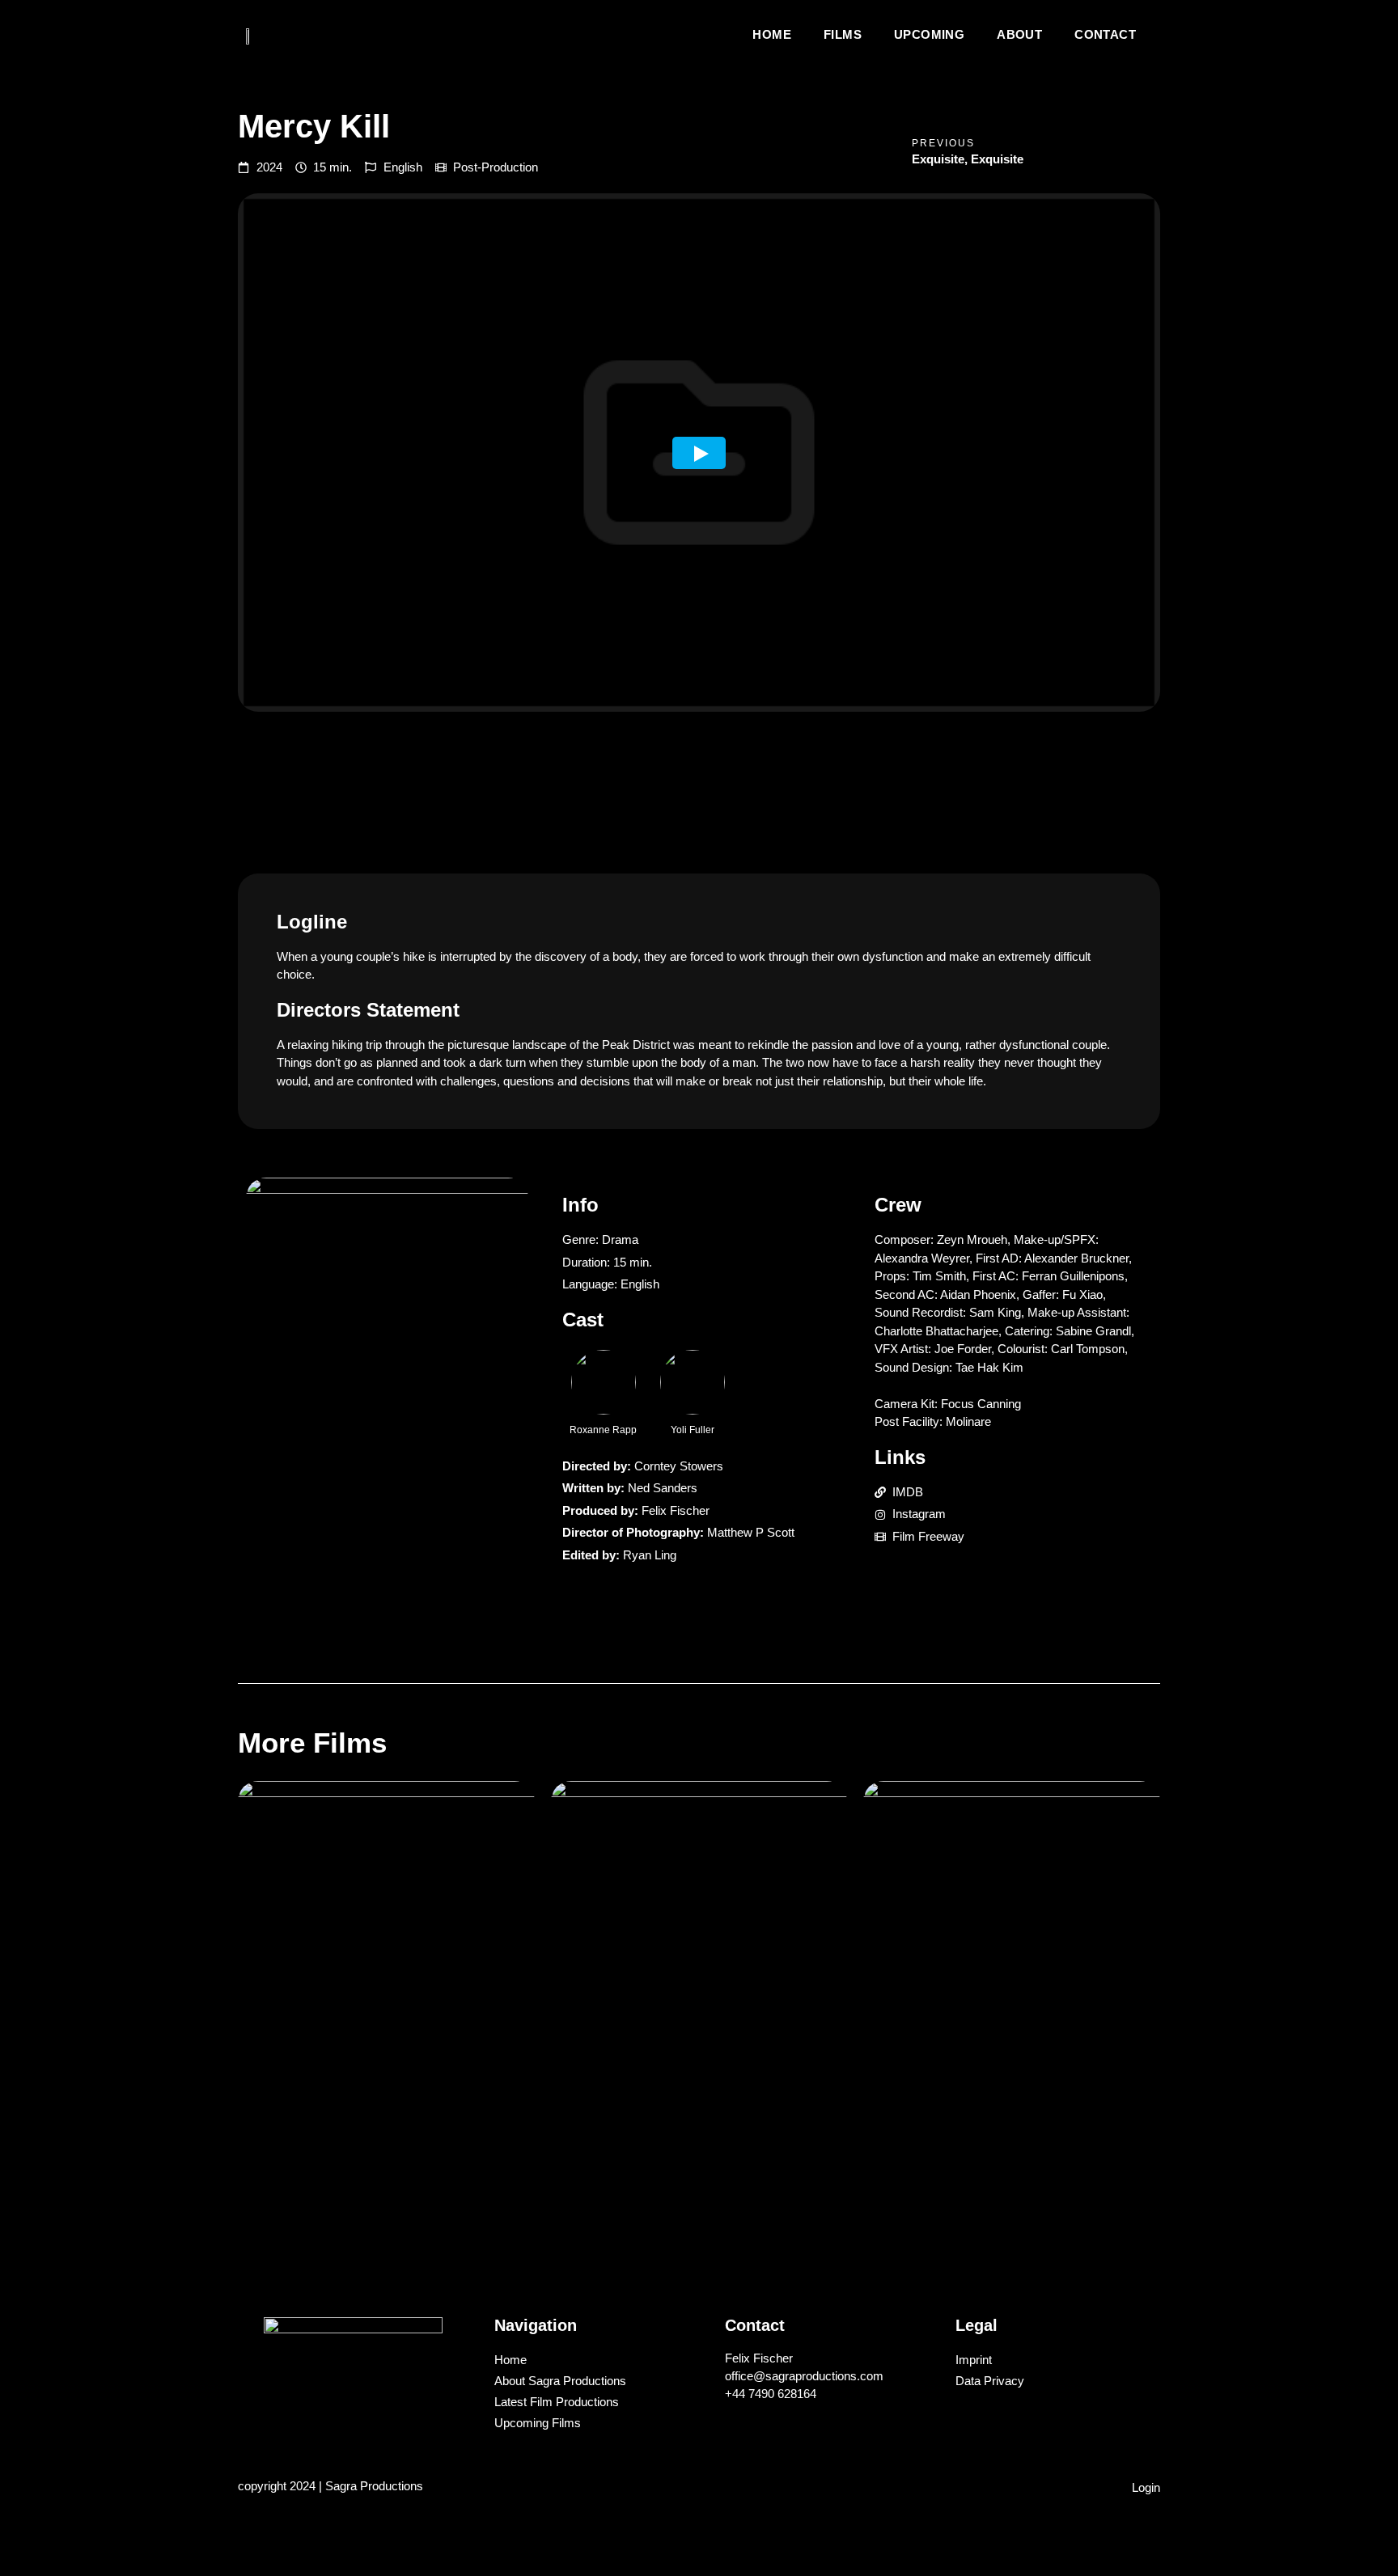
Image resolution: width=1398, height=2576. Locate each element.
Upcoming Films (538, 2423)
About (1019, 34)
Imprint (974, 2360)
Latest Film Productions (557, 2402)
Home (772, 34)
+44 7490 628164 (771, 2394)
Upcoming (929, 34)
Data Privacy (990, 2381)
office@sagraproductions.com (804, 2376)
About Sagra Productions (560, 2381)
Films (843, 34)
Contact (1105, 34)
